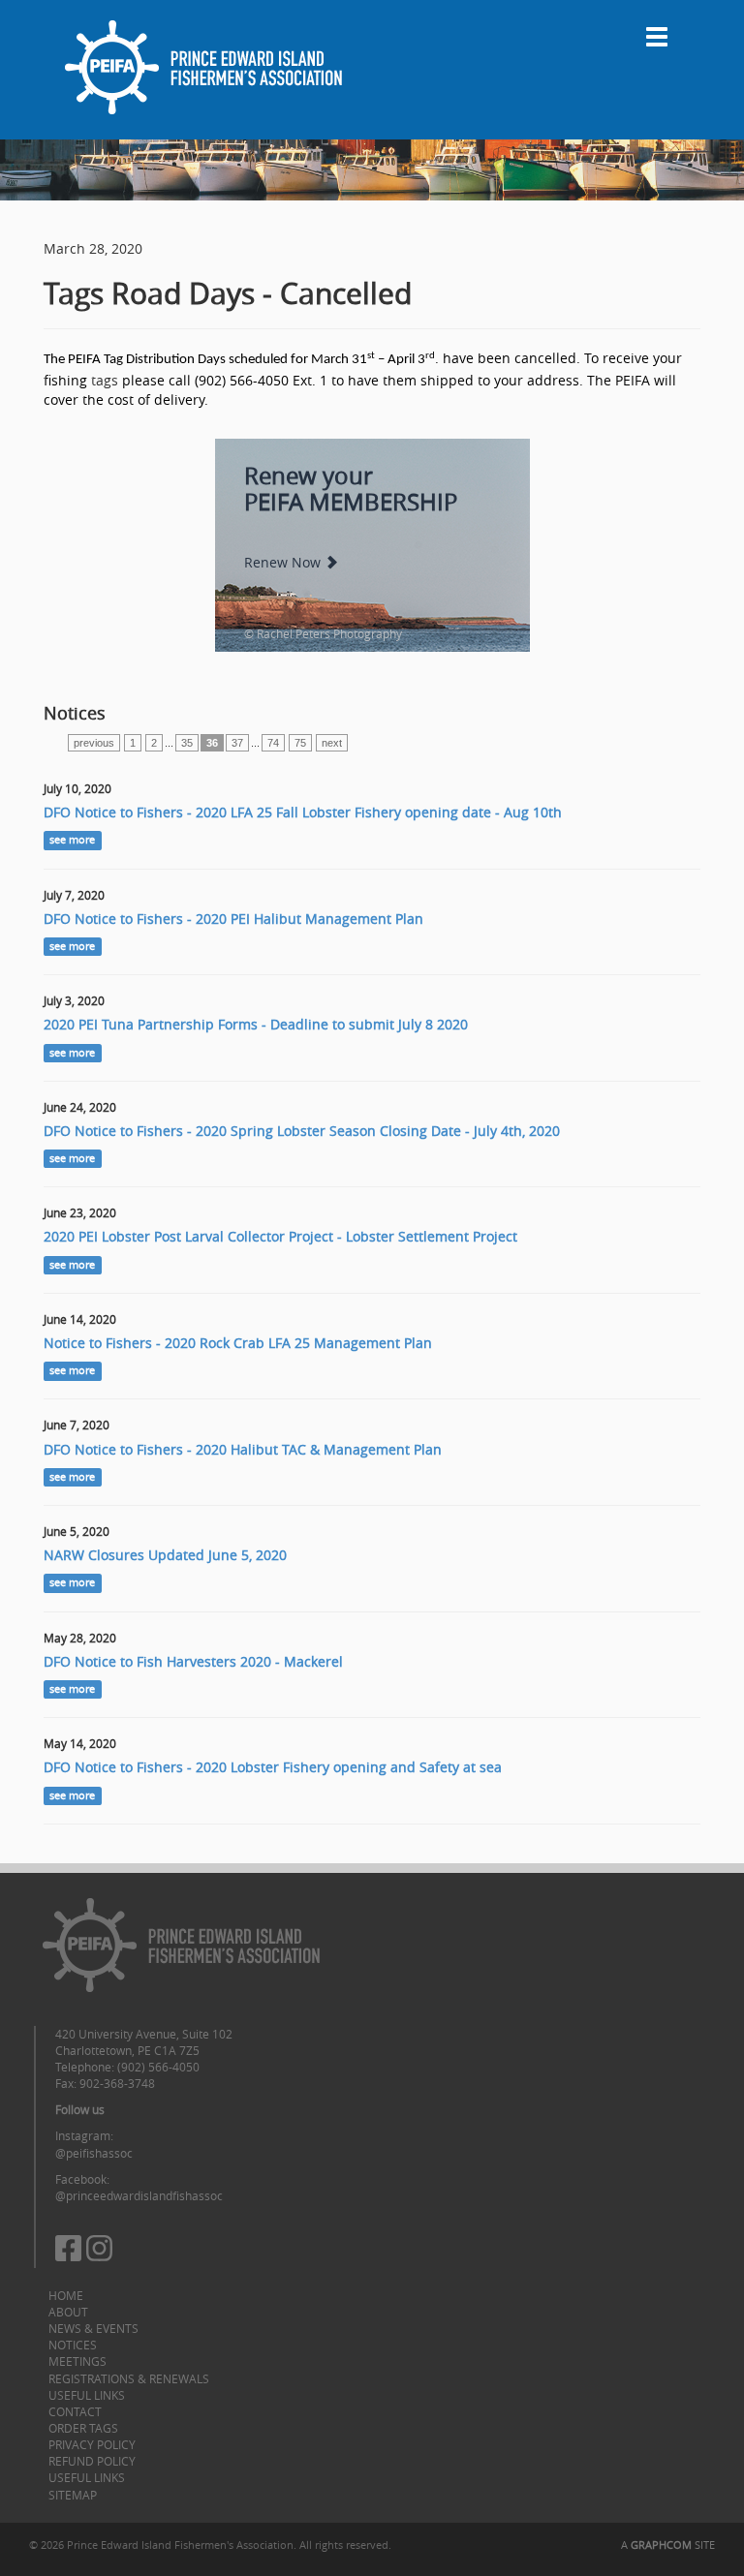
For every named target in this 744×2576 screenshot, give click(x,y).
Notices (73, 2345)
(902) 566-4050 (158, 2067)
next (332, 743)
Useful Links (87, 2395)
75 (300, 743)
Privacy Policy (92, 2444)
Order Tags (83, 2428)
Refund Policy (92, 2461)
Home (66, 2295)
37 (237, 743)
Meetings (77, 2361)
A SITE (668, 2545)
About (68, 2312)
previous (94, 743)
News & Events (93, 2328)
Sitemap (73, 2495)
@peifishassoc (94, 2153)
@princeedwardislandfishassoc (139, 2195)
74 (273, 743)
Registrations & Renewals (129, 2378)
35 (187, 743)
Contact (75, 2411)
